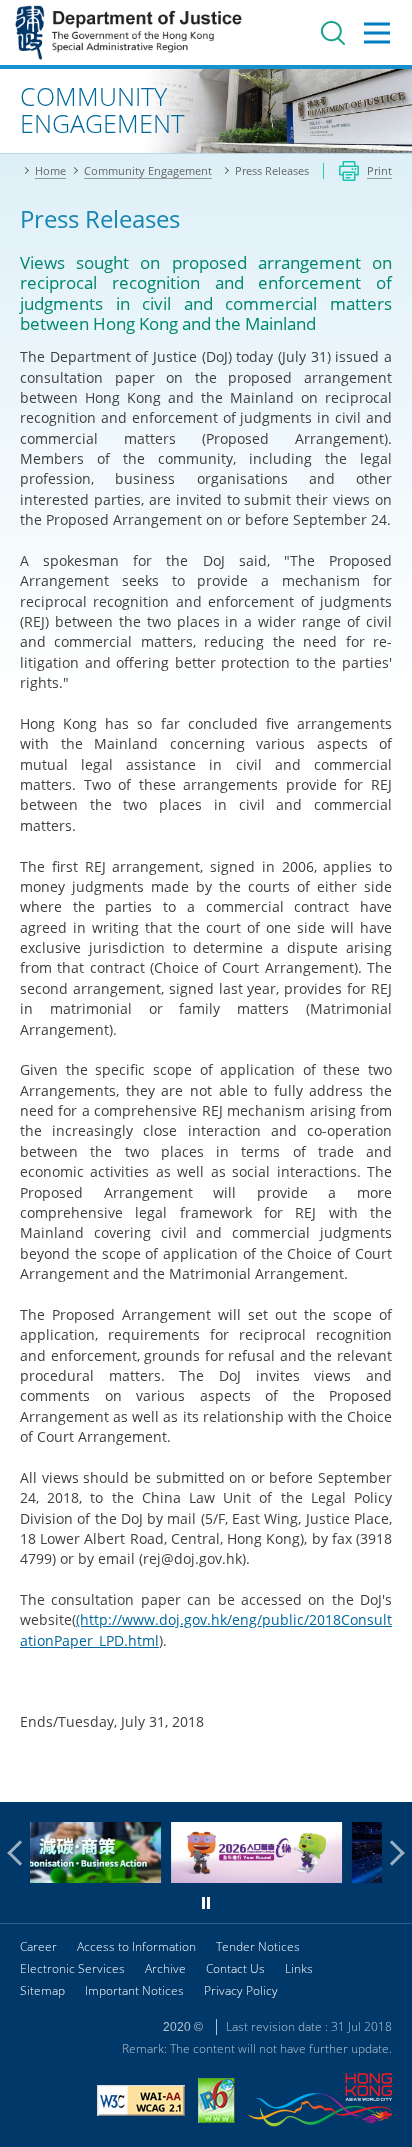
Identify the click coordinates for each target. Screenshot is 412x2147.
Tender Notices (258, 1946)
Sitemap (42, 1990)
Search (333, 33)
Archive (165, 1968)
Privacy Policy (241, 1990)
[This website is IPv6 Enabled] (216, 2103)
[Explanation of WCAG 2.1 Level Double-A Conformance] (141, 2103)
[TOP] (385, 1775)
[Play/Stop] (206, 1903)
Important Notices (134, 1990)
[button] (20, 1853)
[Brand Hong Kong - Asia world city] (320, 2102)
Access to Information (136, 1946)
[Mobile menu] (377, 33)
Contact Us (235, 1968)
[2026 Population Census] (172, 1877)
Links (299, 1968)
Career (38, 1946)
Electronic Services (72, 1968)
